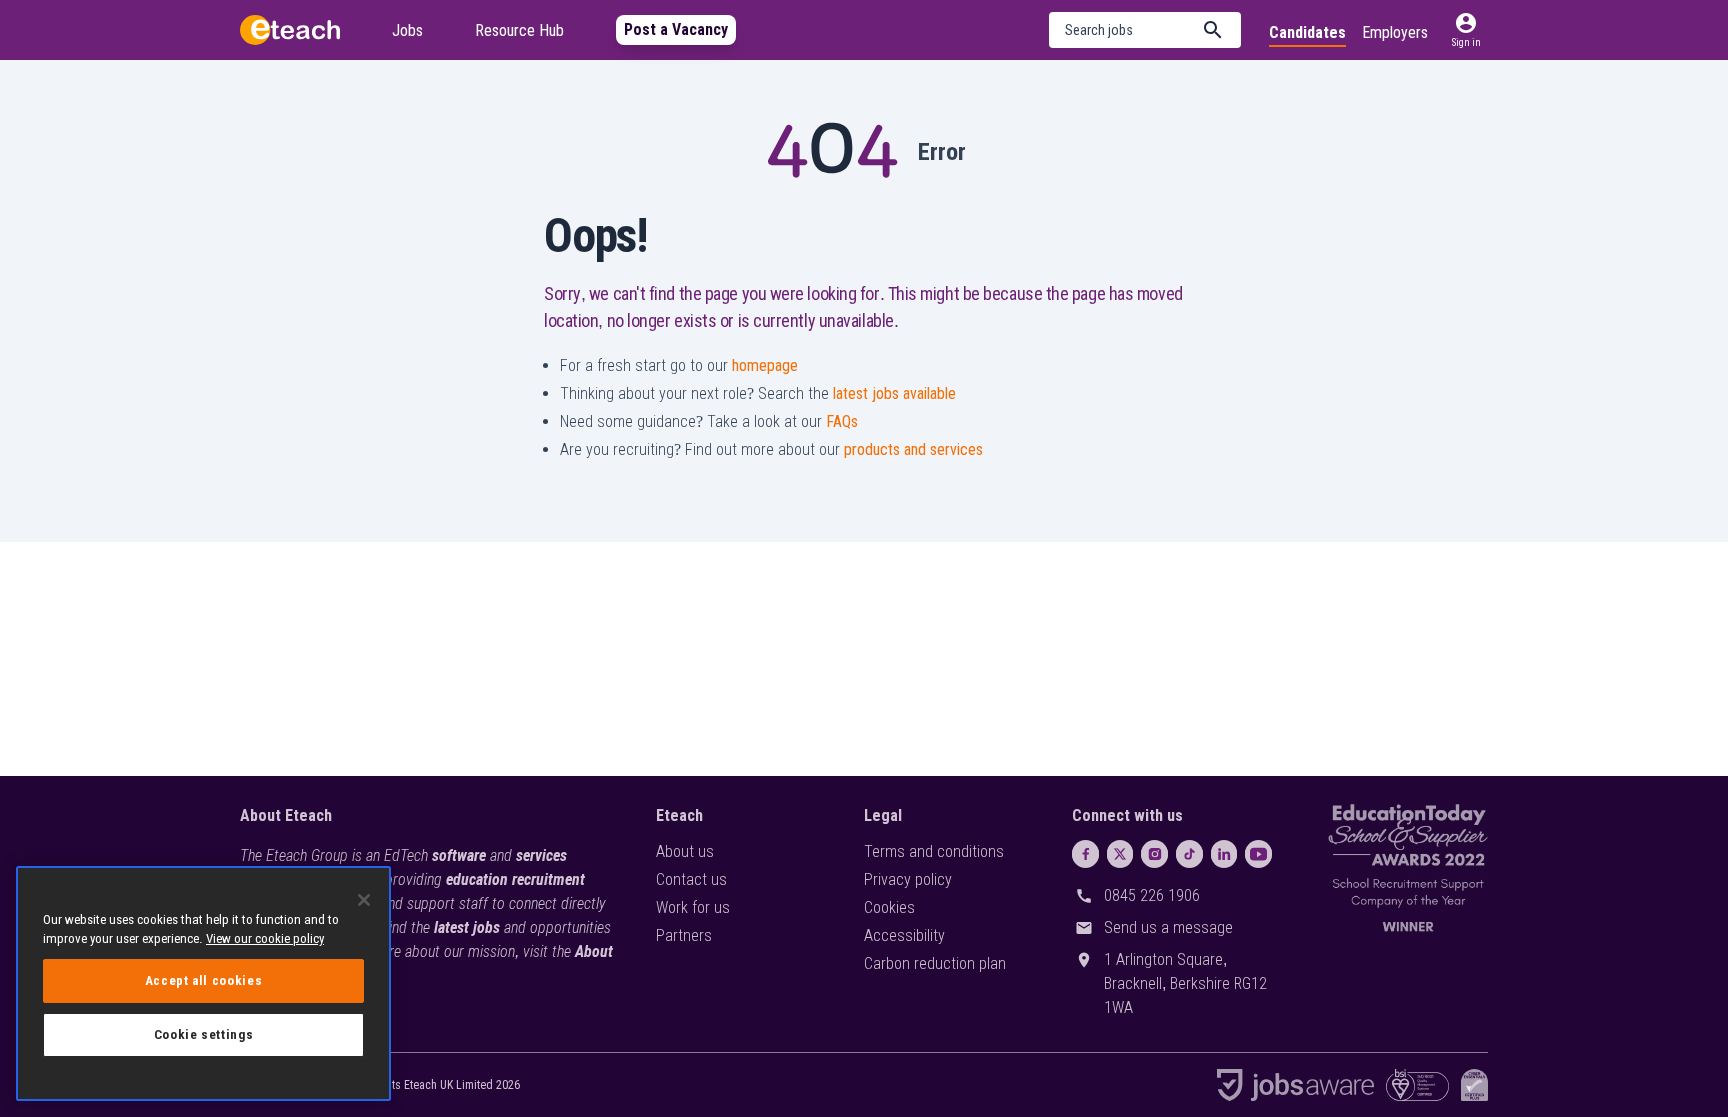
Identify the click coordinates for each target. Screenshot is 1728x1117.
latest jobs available (894, 393)
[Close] (364, 900)
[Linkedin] (1224, 854)
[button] (1145, 30)
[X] (1120, 854)
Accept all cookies (204, 980)
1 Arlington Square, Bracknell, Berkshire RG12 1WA (1185, 983)
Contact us (691, 879)
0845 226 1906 (1152, 895)
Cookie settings (204, 1034)
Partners (684, 935)
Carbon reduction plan (935, 963)
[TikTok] (1189, 854)
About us (685, 851)
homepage (765, 365)
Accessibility (904, 935)
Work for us (693, 907)
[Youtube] (1258, 854)
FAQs (842, 421)
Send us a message (1168, 927)
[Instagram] (1154, 854)
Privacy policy (908, 879)
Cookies (889, 907)
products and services (913, 449)
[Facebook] (1085, 854)
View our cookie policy (265, 938)
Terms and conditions (934, 851)
